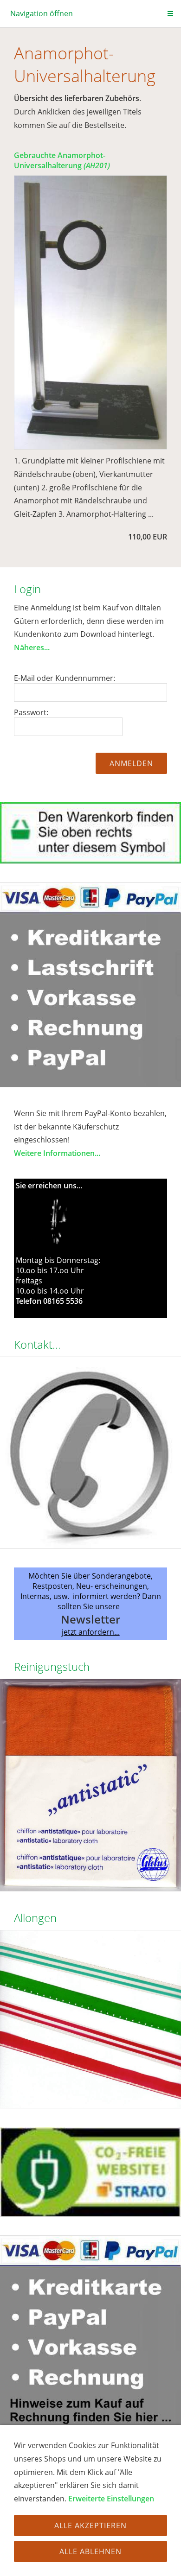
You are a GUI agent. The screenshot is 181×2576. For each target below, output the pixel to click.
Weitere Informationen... (57, 1153)
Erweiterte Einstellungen (111, 2499)
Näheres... (32, 647)
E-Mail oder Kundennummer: (65, 678)
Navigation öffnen (42, 13)
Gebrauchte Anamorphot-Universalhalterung (62, 160)
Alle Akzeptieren (90, 2525)
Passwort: (31, 712)
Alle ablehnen (90, 2551)
